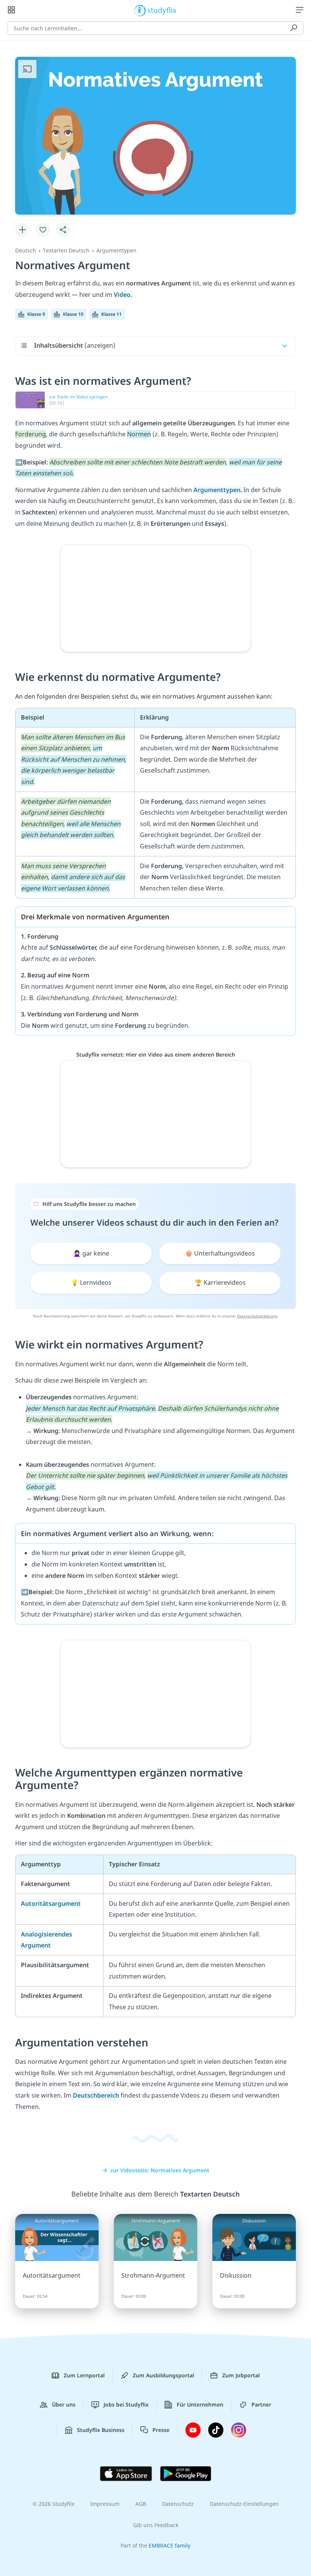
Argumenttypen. (218, 490)
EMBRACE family (170, 2545)
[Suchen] (294, 28)
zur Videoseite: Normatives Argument (160, 2170)
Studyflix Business (101, 2430)
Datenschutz (178, 2504)
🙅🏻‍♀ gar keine (91, 1253)
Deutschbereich (96, 2095)
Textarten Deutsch (66, 250)
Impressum (105, 2504)
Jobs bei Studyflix (126, 2404)
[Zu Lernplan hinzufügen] (22, 230)
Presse (161, 2430)
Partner (261, 2404)
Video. (123, 295)
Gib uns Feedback (156, 2525)
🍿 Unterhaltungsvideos (220, 1253)
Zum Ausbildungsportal (163, 2375)
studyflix (162, 10)
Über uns (64, 2404)
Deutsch (26, 250)
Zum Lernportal (84, 2375)
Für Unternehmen (200, 2404)
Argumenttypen (116, 250)
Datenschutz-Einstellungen (244, 2504)
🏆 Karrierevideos (220, 1283)
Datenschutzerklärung (257, 1316)
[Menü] (300, 10)
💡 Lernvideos (91, 1283)
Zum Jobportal (241, 2375)
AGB (141, 2504)
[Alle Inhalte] (11, 10)
